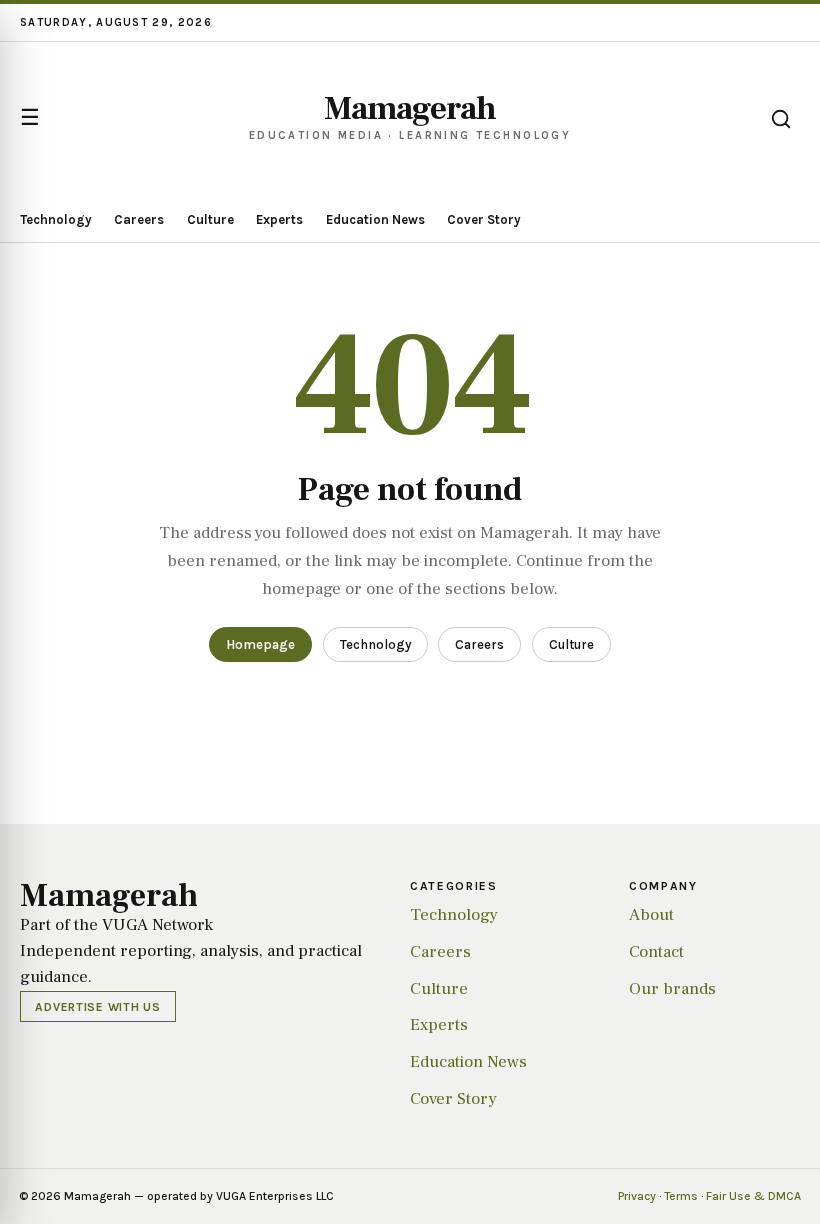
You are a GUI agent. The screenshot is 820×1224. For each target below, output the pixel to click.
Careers (139, 219)
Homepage (260, 644)
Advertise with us (97, 1007)
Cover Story (484, 219)
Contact (656, 952)
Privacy (637, 1196)
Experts (279, 219)
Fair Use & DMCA (753, 1196)
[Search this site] (781, 119)
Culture (210, 219)
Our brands (672, 989)
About (651, 915)
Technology (56, 219)
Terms (681, 1196)
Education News (375, 219)
